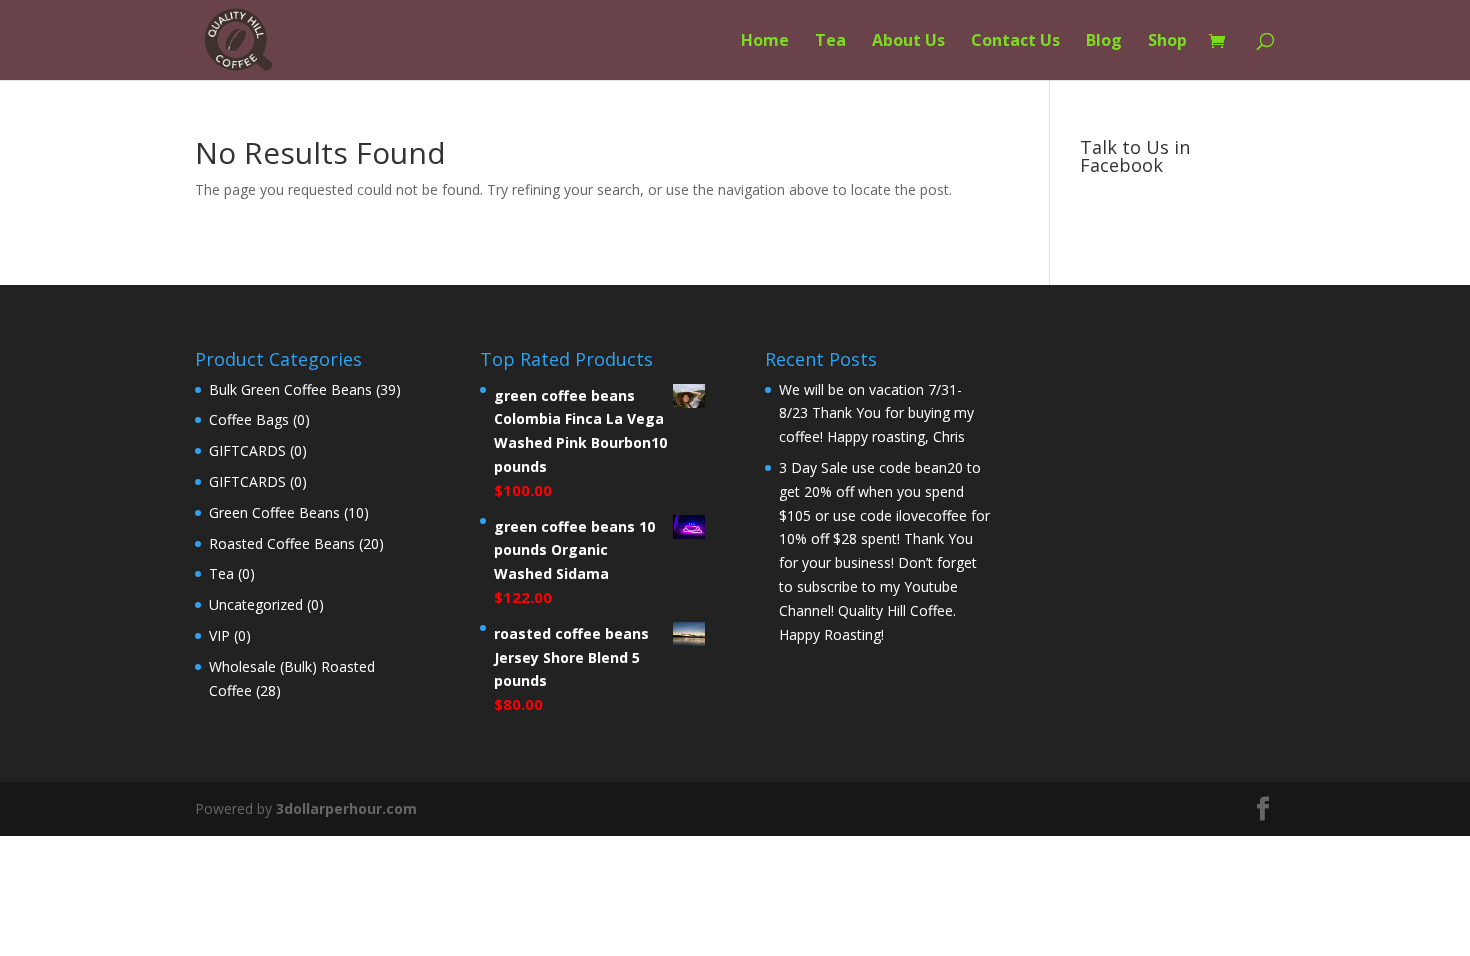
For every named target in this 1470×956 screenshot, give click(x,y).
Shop (1167, 42)
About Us (908, 42)
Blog (1104, 42)
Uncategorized (256, 604)
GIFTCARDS (247, 450)
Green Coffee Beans (274, 512)
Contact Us (1015, 42)
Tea (830, 42)
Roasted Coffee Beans (282, 543)
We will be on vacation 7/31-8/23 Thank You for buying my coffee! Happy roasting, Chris (876, 413)
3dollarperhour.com (346, 808)
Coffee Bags (249, 419)
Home (765, 42)
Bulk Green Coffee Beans (290, 389)
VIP (219, 635)
